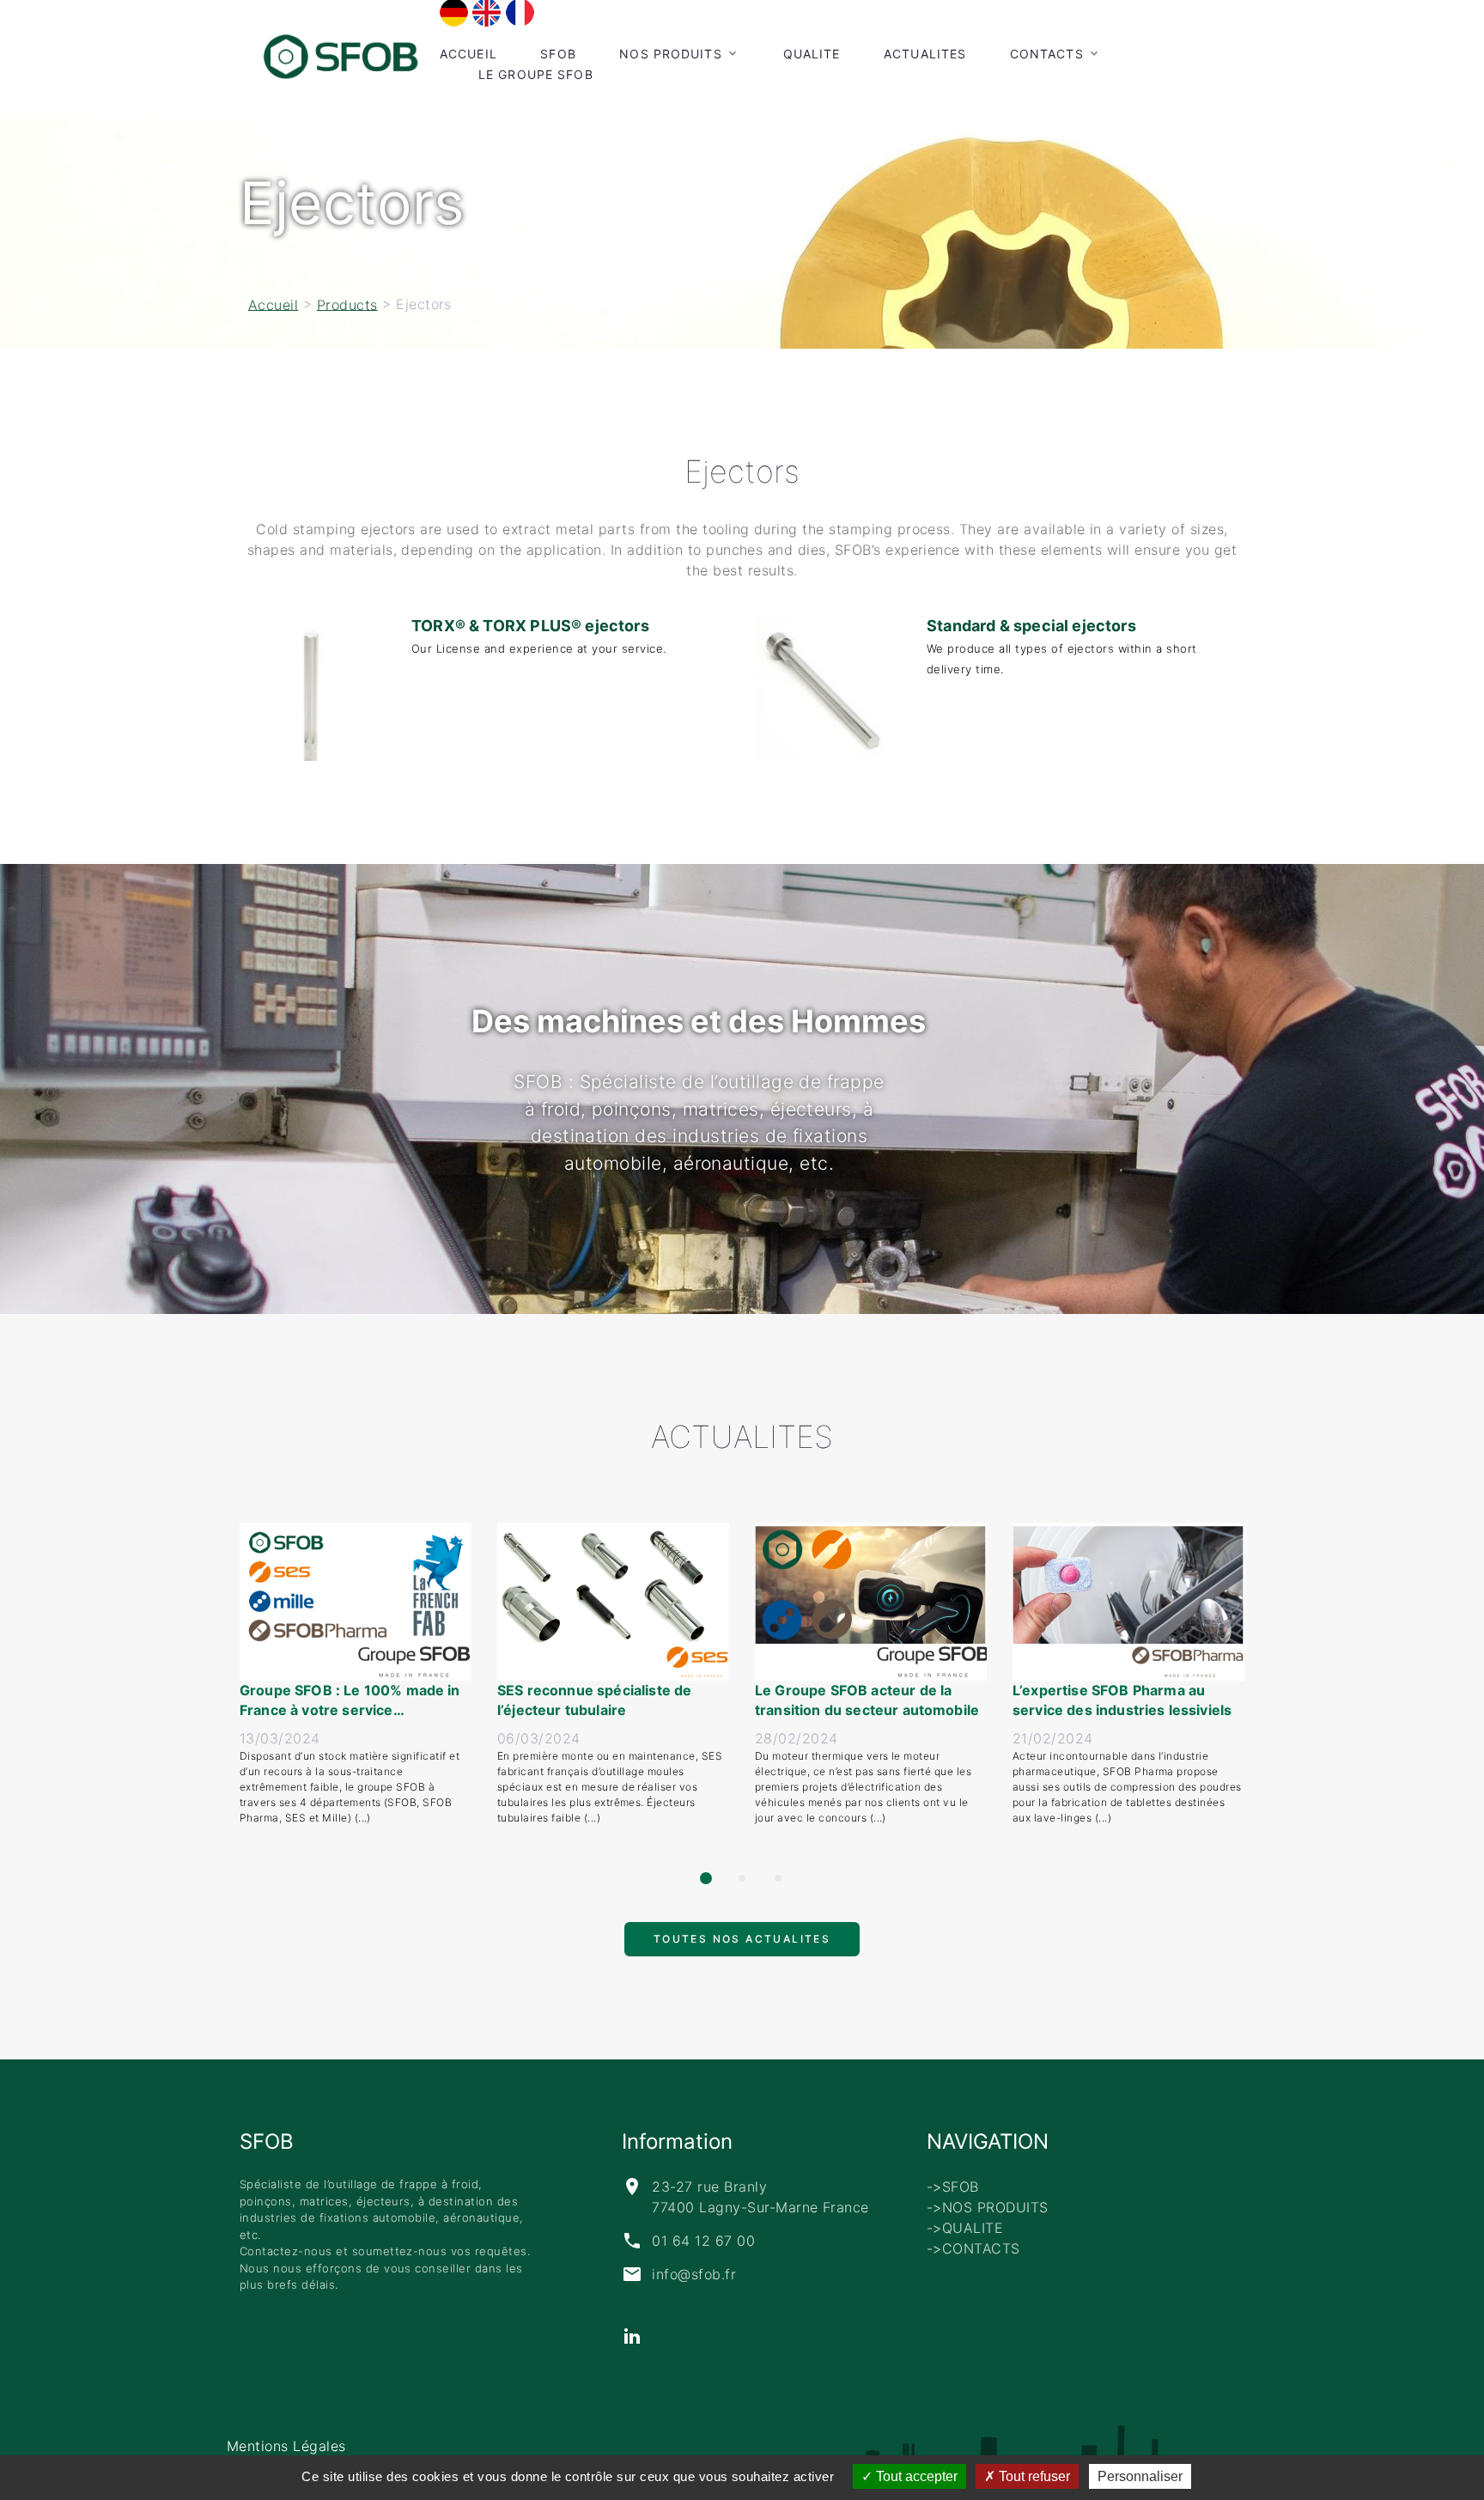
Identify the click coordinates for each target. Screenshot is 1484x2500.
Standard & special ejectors (1031, 626)
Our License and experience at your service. (539, 648)
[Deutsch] (454, 12)
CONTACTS (1047, 54)
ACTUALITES (925, 54)
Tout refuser (1033, 2476)
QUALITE (812, 54)
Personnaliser (1140, 2476)
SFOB (558, 54)
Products (347, 304)
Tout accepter (915, 2476)
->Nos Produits (988, 2207)
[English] (487, 12)
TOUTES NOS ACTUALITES (742, 1946)
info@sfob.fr (694, 2274)
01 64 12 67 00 (703, 2241)
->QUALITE (965, 2228)
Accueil (468, 54)
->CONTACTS (973, 2248)
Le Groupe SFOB (536, 74)
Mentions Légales (286, 2446)
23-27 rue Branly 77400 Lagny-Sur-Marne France (760, 2197)
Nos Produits (670, 54)
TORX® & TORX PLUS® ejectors (530, 626)
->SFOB (953, 2187)
